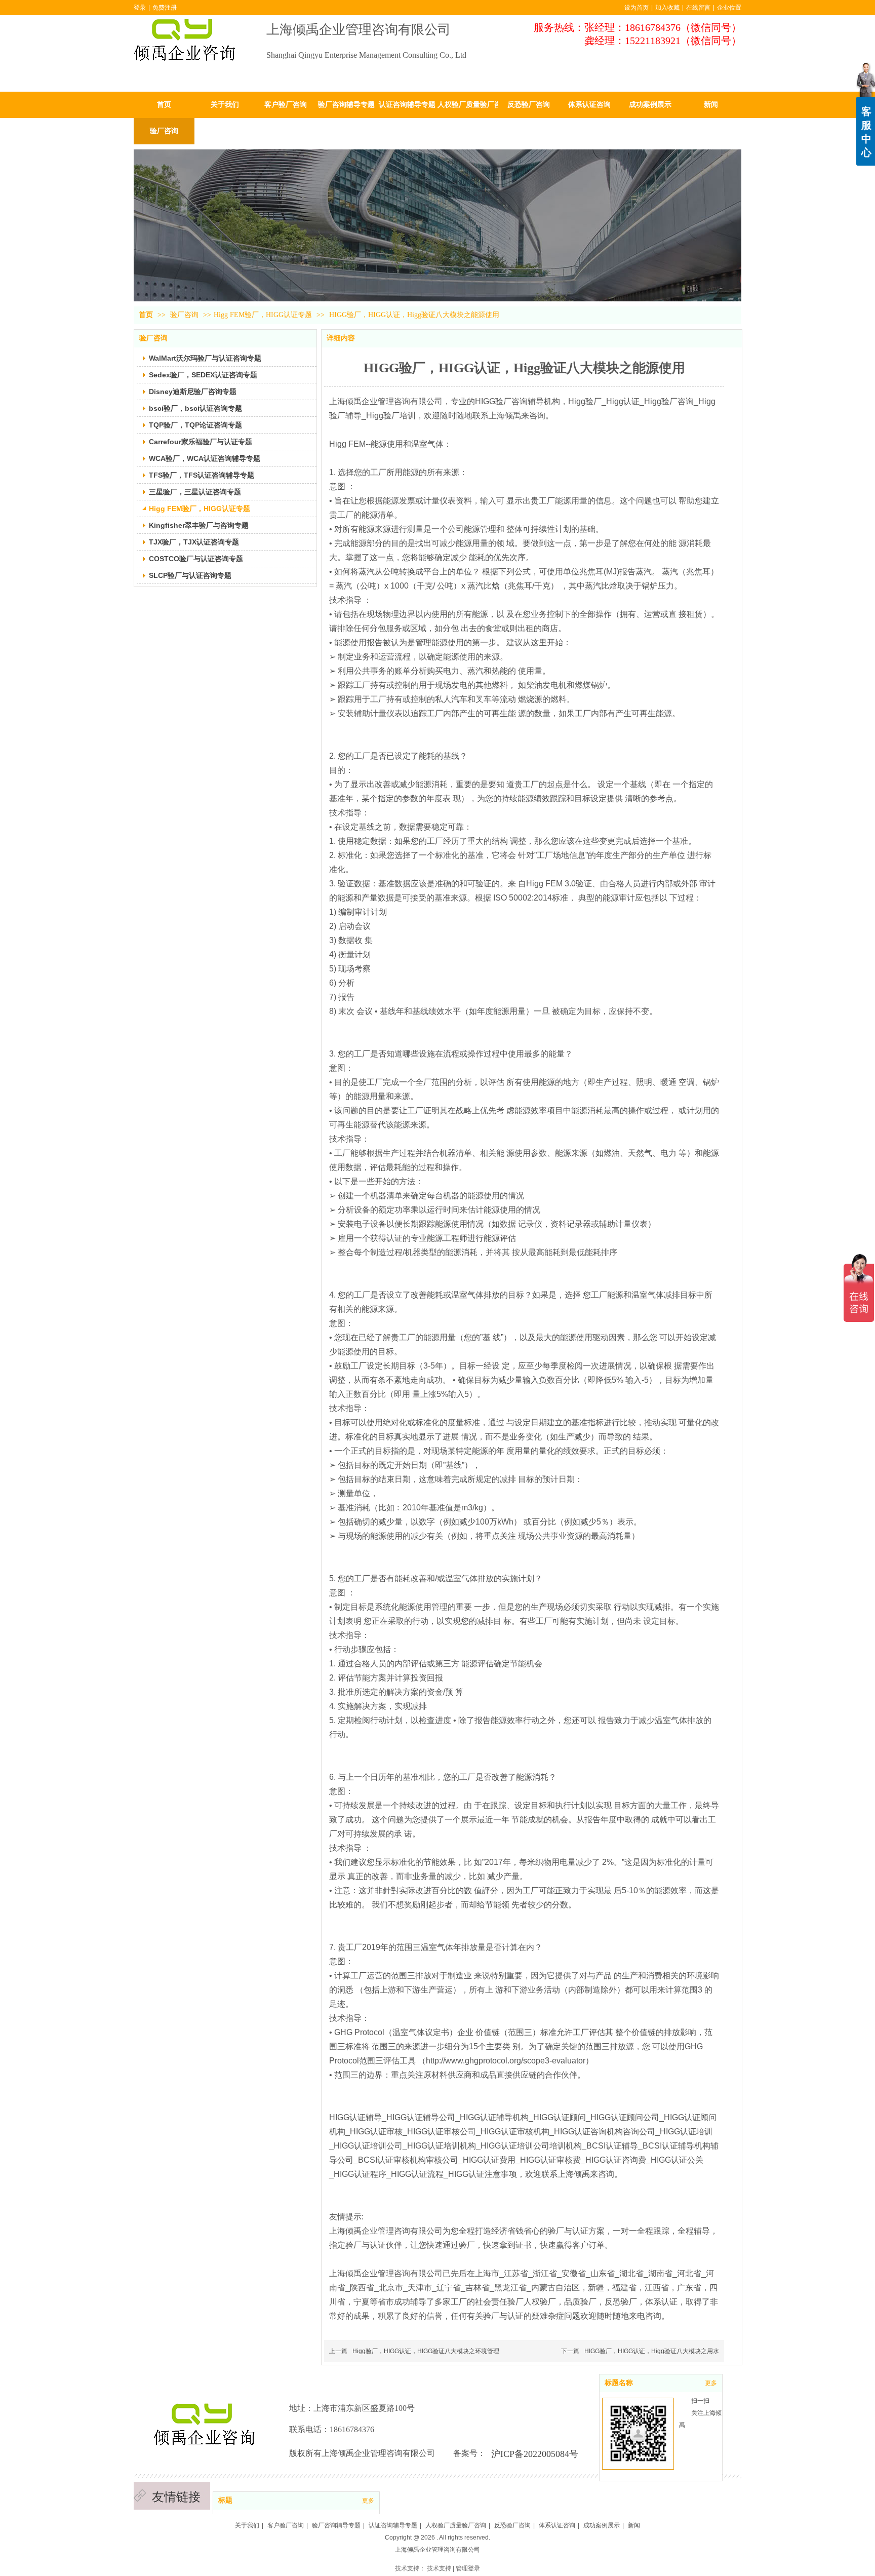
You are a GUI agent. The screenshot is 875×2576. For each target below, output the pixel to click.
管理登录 (468, 2568)
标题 (225, 2500)
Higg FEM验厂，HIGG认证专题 (263, 315)
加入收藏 (667, 8)
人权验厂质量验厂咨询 (456, 2525)
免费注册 (165, 8)
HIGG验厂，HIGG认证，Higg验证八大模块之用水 (652, 2351)
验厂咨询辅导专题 (336, 2525)
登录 (140, 8)
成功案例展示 (602, 2525)
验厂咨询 (185, 315)
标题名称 (619, 2383)
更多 (368, 2501)
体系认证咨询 (557, 2525)
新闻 (634, 2525)
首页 (146, 315)
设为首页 (637, 8)
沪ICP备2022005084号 (535, 2454)
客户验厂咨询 (286, 2525)
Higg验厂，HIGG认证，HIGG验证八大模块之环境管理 (426, 2351)
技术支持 (439, 2568)
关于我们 (247, 2525)
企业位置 (729, 8)
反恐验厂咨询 (512, 2525)
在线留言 (698, 8)
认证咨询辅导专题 (393, 2525)
